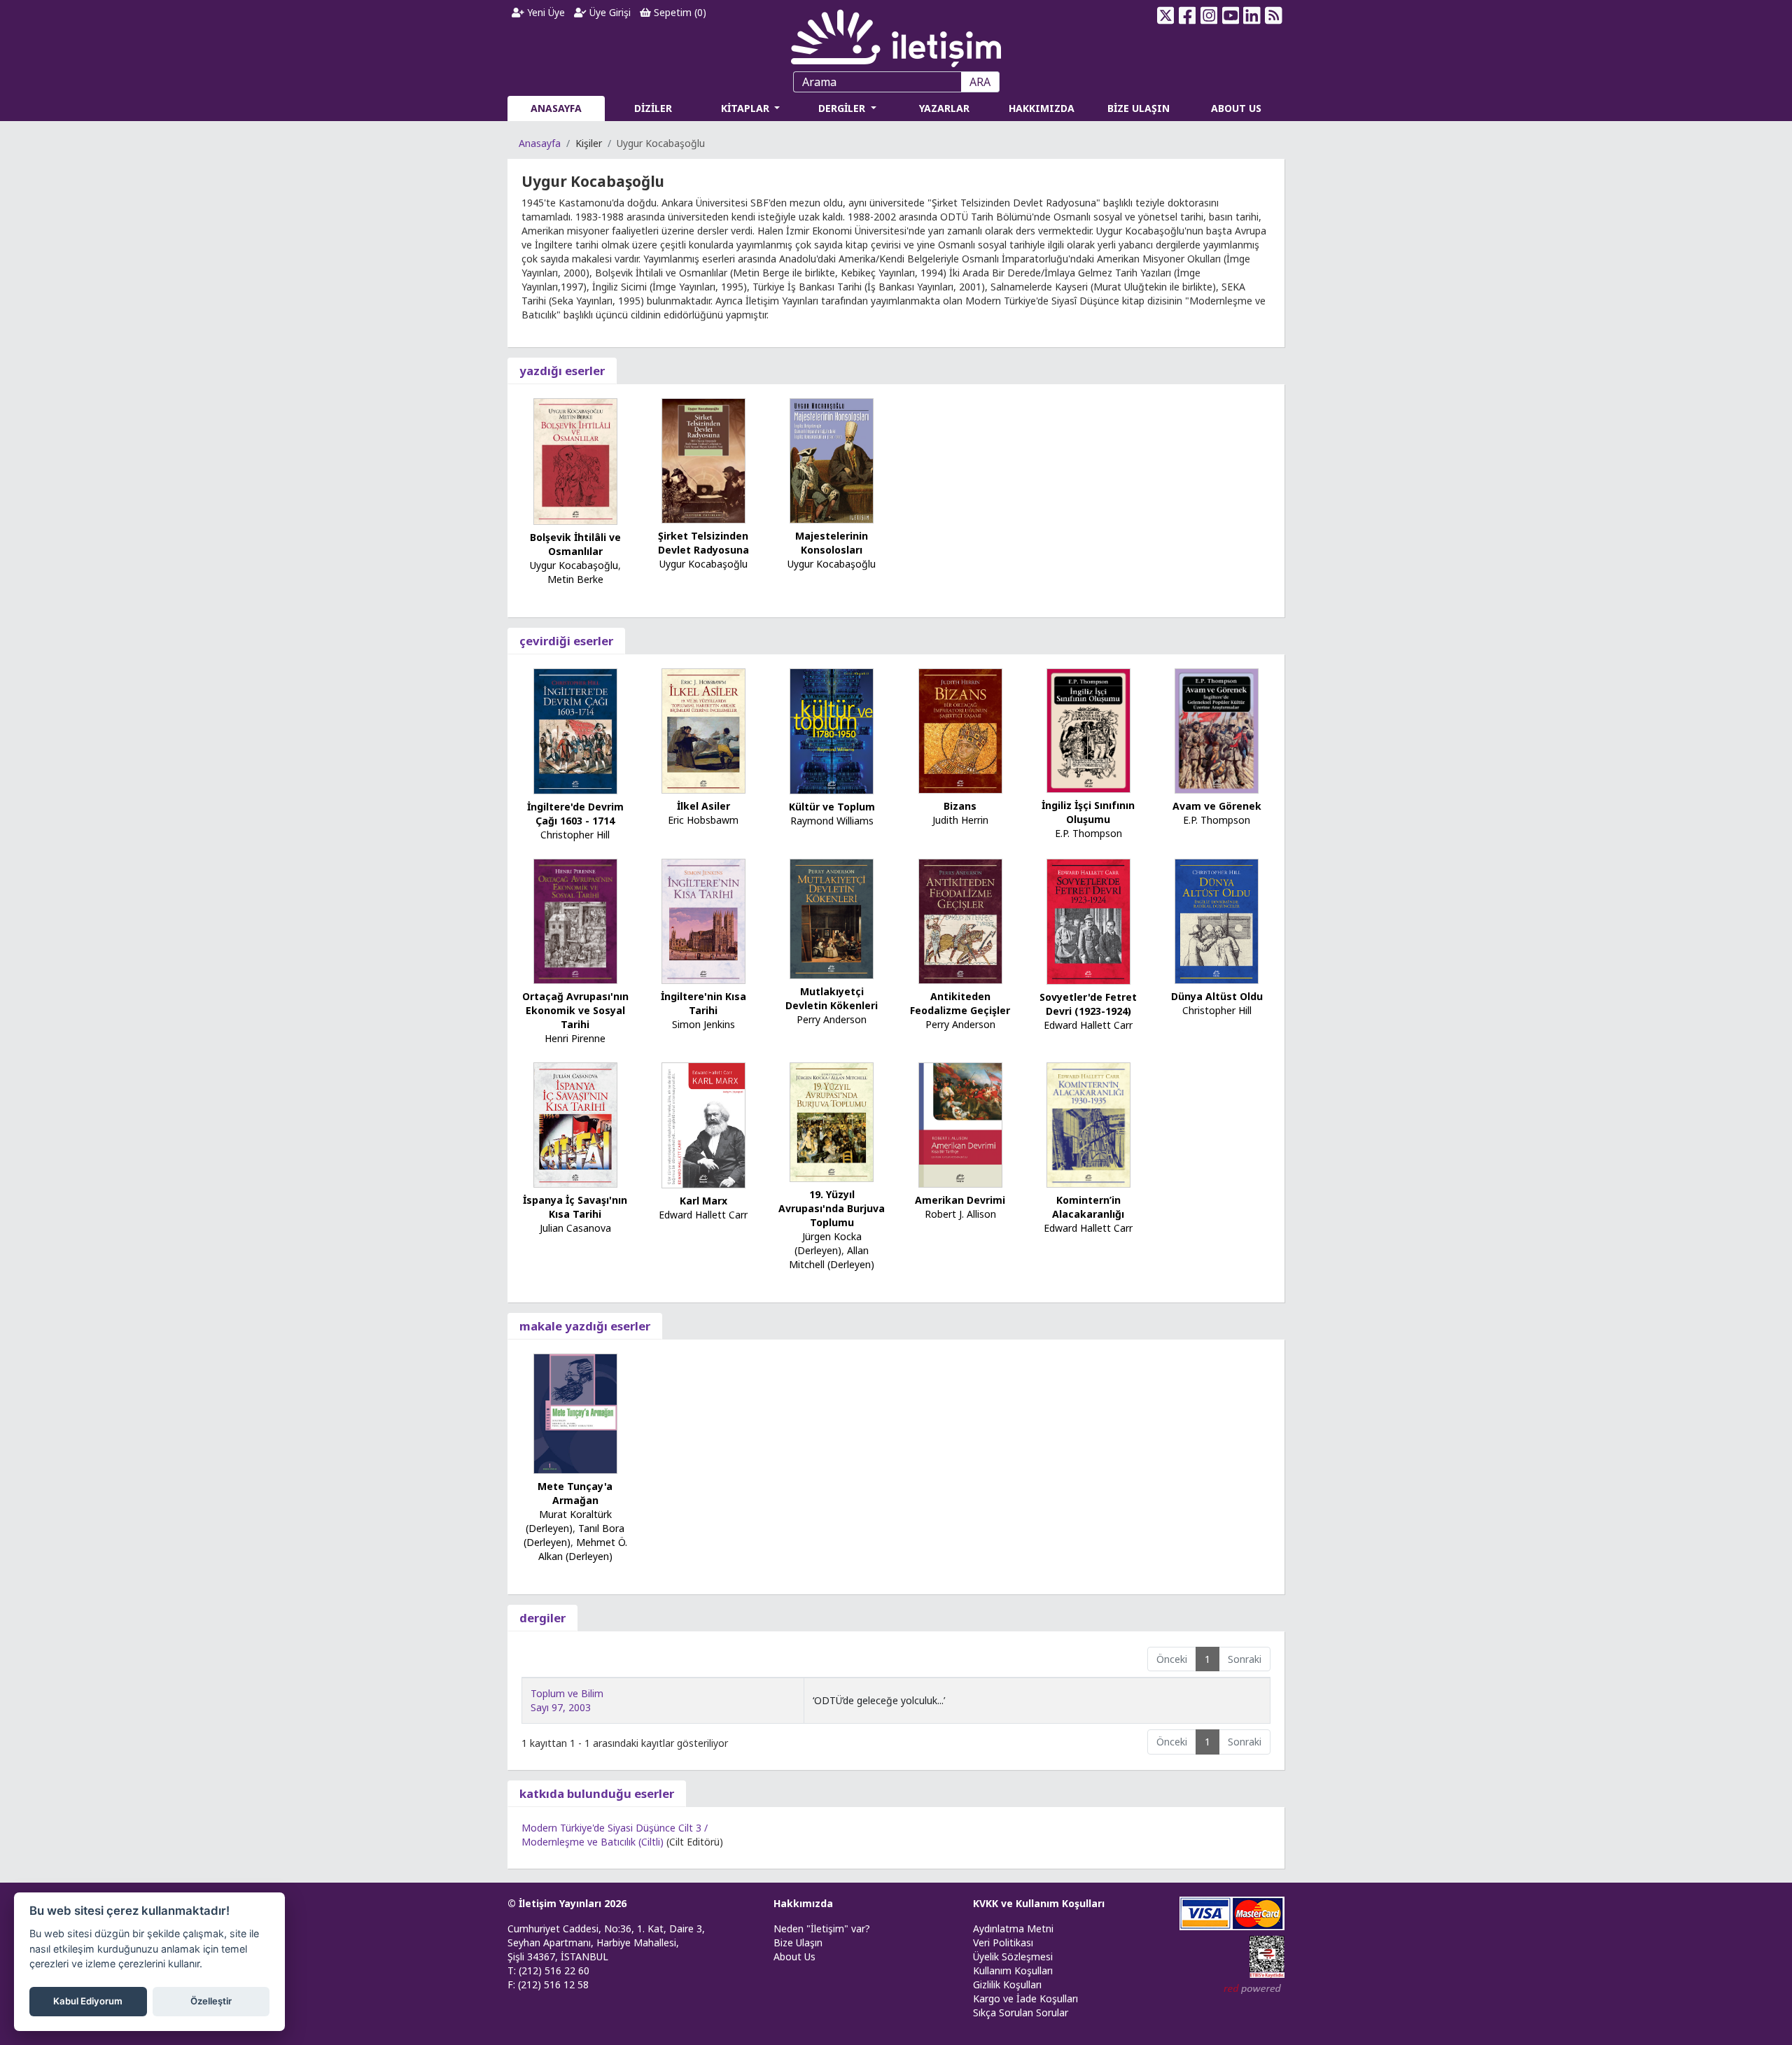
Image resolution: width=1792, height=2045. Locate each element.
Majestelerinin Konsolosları (832, 543)
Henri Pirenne (575, 1038)
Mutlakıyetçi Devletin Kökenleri (832, 998)
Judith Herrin (960, 820)
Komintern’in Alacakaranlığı (1088, 1207)
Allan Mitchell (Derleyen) (832, 1257)
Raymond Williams (832, 821)
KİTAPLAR (747, 108)
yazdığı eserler (562, 371)
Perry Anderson (832, 1019)
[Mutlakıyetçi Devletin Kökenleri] (832, 918)
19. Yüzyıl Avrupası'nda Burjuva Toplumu (832, 1208)
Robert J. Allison (960, 1214)
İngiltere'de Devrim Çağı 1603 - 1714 (575, 814)
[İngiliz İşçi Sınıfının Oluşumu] (1088, 730)
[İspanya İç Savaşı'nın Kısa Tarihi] (575, 1124)
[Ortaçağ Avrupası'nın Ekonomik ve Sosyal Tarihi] (575, 921)
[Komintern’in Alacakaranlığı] (1088, 1124)
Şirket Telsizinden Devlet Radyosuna (703, 543)
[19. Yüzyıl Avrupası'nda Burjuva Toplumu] (832, 1121)
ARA (980, 82)
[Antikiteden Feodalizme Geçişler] (960, 920)
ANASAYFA (556, 108)
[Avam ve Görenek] (1217, 730)
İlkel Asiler (703, 806)
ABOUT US (1236, 108)
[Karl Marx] (703, 1124)
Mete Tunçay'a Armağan (575, 1493)
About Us (794, 1956)
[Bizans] (960, 730)
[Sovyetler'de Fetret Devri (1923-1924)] (1088, 921)
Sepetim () (679, 12)
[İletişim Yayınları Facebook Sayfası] (1188, 15)
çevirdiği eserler (566, 641)
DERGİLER (843, 108)
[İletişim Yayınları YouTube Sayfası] (1230, 15)
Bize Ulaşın (798, 1942)
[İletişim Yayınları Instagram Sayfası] (1209, 15)
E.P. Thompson (1088, 833)
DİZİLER (653, 108)
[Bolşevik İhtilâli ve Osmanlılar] (575, 460)
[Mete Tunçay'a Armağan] (575, 1413)
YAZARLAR (944, 108)
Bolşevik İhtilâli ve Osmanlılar (575, 544)
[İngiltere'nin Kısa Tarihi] (703, 920)
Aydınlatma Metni (1013, 1928)
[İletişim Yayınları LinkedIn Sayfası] (1252, 15)
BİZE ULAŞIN (1139, 108)
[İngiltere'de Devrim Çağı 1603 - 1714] (575, 730)
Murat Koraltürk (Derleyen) (569, 1521)
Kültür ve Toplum (832, 807)
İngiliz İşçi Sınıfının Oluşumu (1088, 812)
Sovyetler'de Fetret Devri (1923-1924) (1088, 1004)
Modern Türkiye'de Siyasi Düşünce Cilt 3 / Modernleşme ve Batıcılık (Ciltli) (615, 1835)
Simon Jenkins (703, 1024)
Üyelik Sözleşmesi (1013, 1956)
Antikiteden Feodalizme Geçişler (960, 1003)
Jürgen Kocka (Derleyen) (828, 1243)
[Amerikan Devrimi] (960, 1124)
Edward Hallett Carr (1088, 1025)
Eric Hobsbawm (703, 820)
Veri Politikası (1003, 1942)
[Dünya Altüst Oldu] (1217, 921)
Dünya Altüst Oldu (1217, 996)
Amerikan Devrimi (960, 1200)
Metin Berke (575, 579)
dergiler (542, 1618)
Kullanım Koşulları (1013, 1970)
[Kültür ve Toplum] (832, 730)
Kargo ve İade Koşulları (1025, 1998)
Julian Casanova (575, 1228)
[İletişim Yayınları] (896, 35)
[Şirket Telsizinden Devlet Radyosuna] (703, 459)
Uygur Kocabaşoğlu (574, 565)
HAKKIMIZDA (1042, 108)
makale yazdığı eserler (585, 1326)
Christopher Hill (575, 835)
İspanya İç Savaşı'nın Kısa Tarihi (575, 1207)
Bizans (960, 806)
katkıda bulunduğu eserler (597, 1793)
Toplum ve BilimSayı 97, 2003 (567, 1700)
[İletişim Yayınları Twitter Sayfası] (1166, 15)
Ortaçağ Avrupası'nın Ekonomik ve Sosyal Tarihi (575, 1010)
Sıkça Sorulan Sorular (1021, 2012)
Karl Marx (703, 1201)
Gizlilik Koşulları (1007, 1984)
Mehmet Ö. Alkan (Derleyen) (583, 1549)
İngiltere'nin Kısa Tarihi (703, 1003)
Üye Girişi (609, 12)
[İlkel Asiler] (703, 730)
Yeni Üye (545, 12)
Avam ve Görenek (1217, 806)
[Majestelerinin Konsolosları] (832, 459)
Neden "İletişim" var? (822, 1928)
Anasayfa (540, 143)
